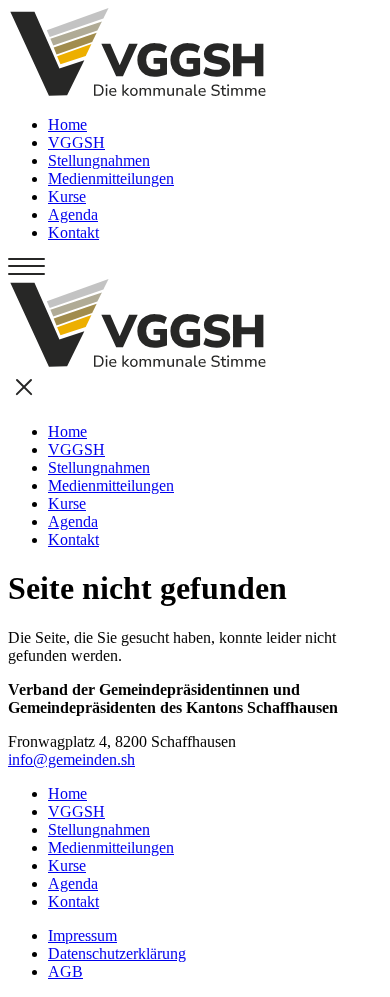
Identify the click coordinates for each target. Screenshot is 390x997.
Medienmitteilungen (111, 178)
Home (67, 124)
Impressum (82, 935)
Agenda (73, 214)
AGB (65, 971)
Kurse (67, 196)
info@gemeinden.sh (71, 759)
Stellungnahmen (99, 160)
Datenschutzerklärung (117, 953)
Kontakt (73, 232)
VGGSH (76, 142)
